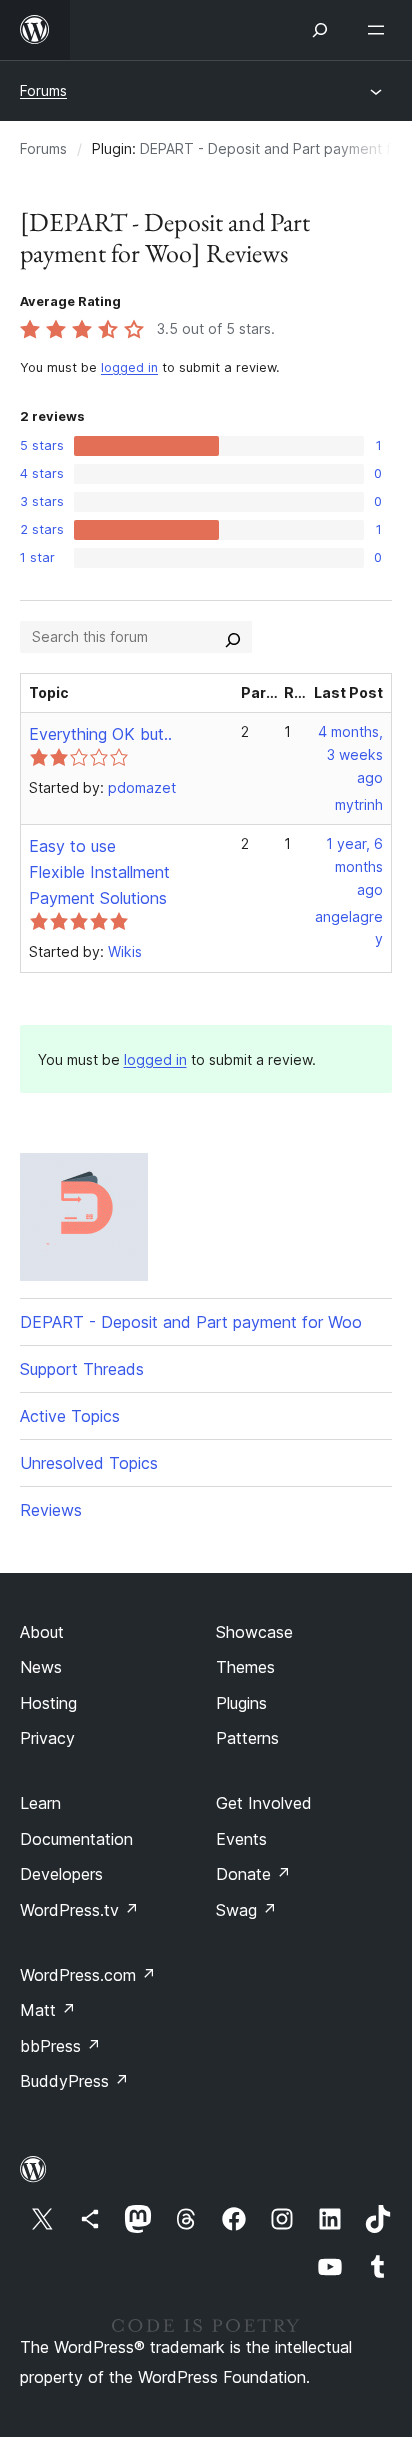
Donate (253, 1874)
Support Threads (82, 1369)
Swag (246, 1910)
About (42, 1632)
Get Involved (264, 1803)
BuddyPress (74, 2081)
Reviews (51, 1510)
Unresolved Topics (89, 1463)
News (41, 1667)
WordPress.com (88, 1975)
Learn (40, 1803)
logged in (129, 367)
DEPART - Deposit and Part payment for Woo (191, 1322)
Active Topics (70, 1416)
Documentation (76, 1839)
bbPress (60, 2046)
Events (241, 1839)
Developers (61, 1874)
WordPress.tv (79, 1910)
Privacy (47, 1738)
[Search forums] (233, 637)
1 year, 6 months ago (354, 866)
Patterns (247, 1738)
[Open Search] (320, 30)
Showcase (254, 1632)
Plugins (241, 1703)
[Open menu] (380, 30)
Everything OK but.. (100, 734)
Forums (43, 90)
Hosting (48, 1703)
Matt (48, 2010)
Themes (245, 1667)
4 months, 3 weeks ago (350, 754)
